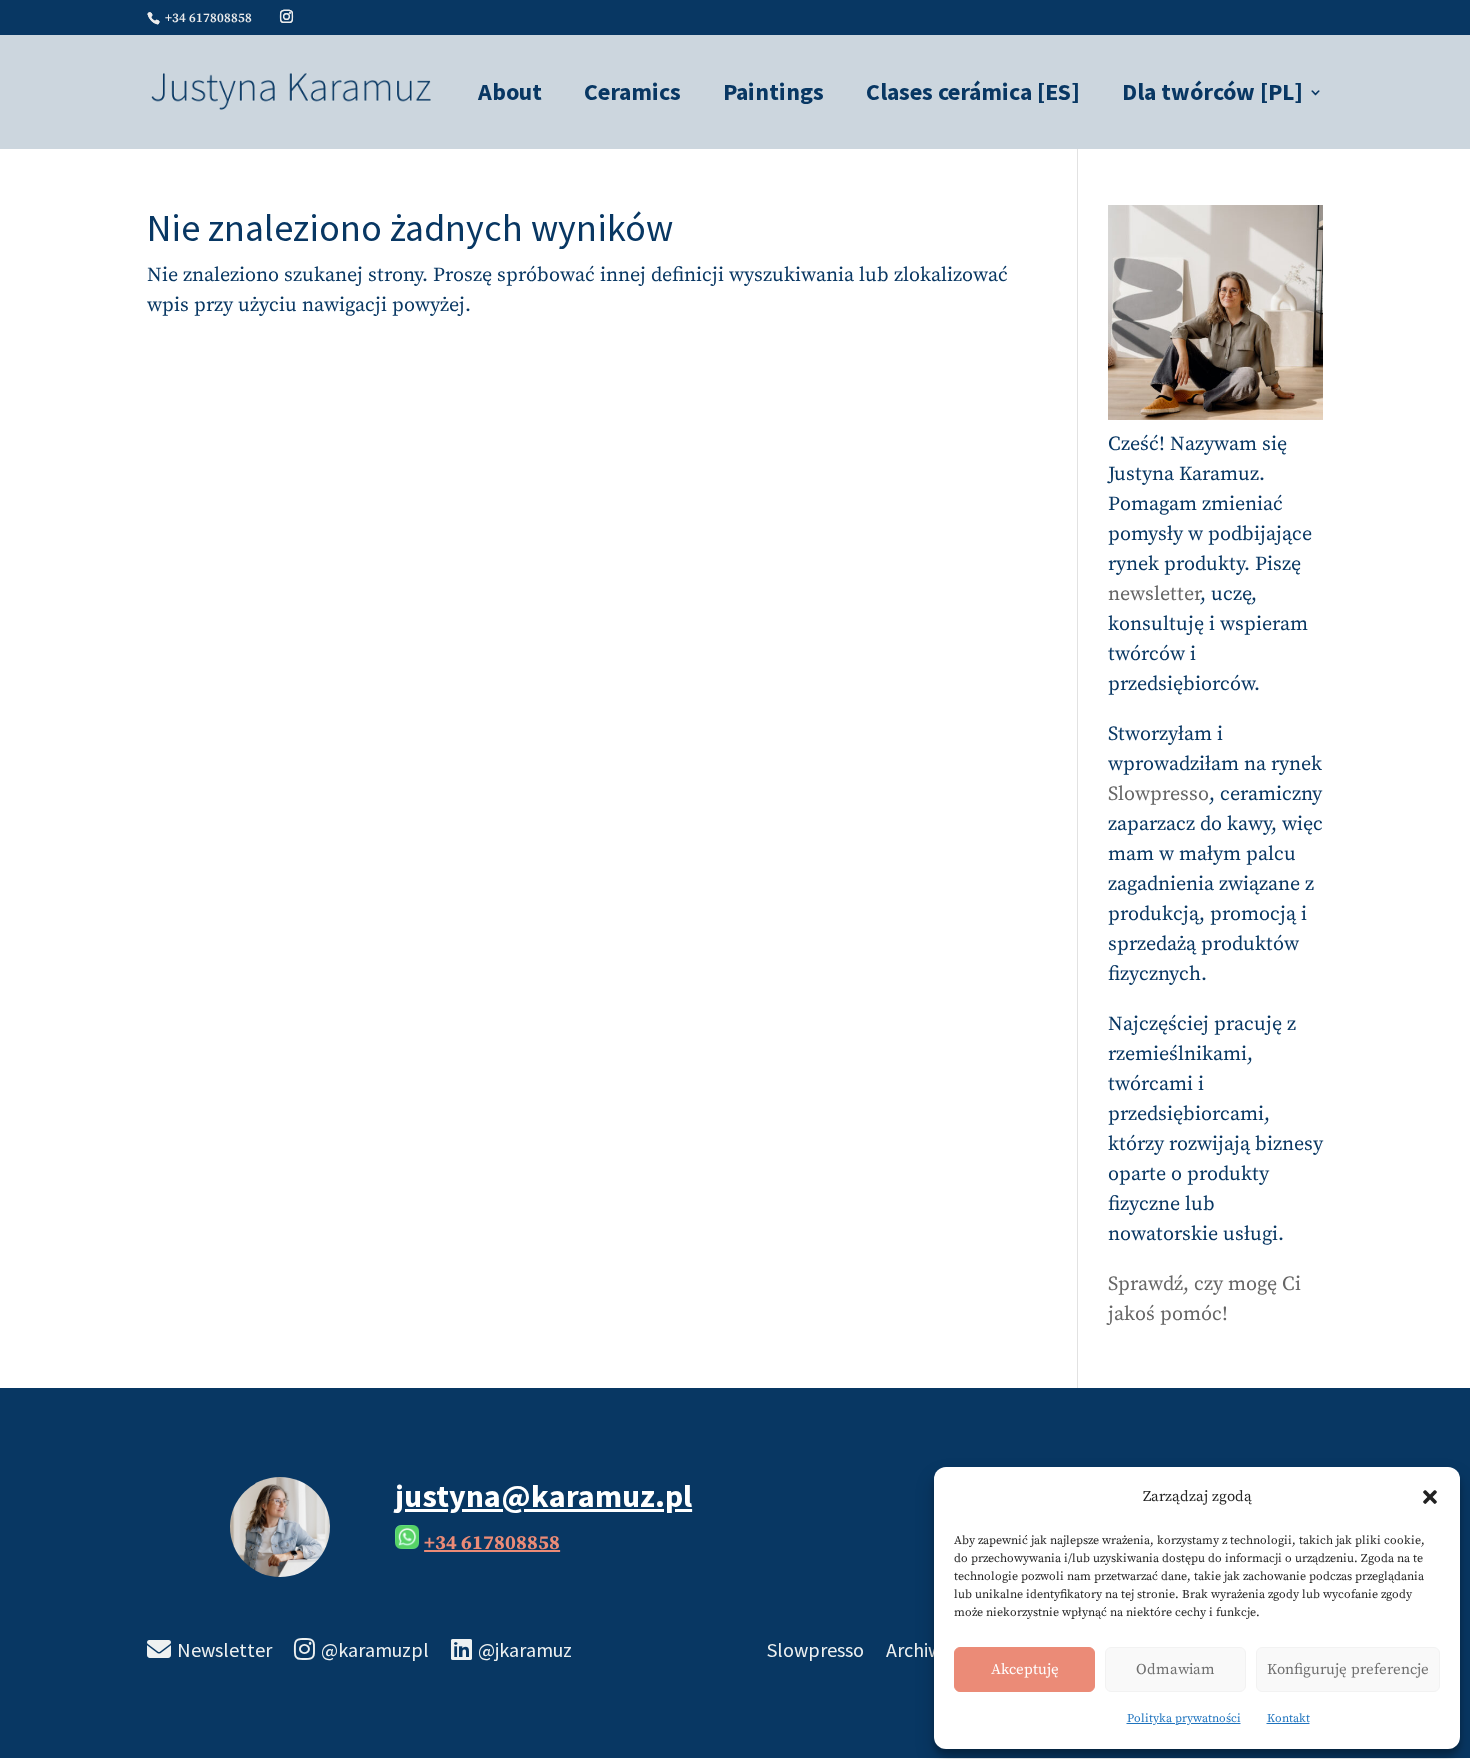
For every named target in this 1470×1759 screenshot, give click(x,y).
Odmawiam (1175, 1669)
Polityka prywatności (1184, 1718)
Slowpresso (1158, 794)
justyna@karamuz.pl (543, 1496)
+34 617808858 (492, 1543)
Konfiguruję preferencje (1348, 1669)
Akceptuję (1025, 1669)
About (510, 96)
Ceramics (632, 96)
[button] (1430, 1497)
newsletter (1154, 594)
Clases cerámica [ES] (973, 96)
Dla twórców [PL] (1212, 96)
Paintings (773, 96)
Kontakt (1288, 1718)
